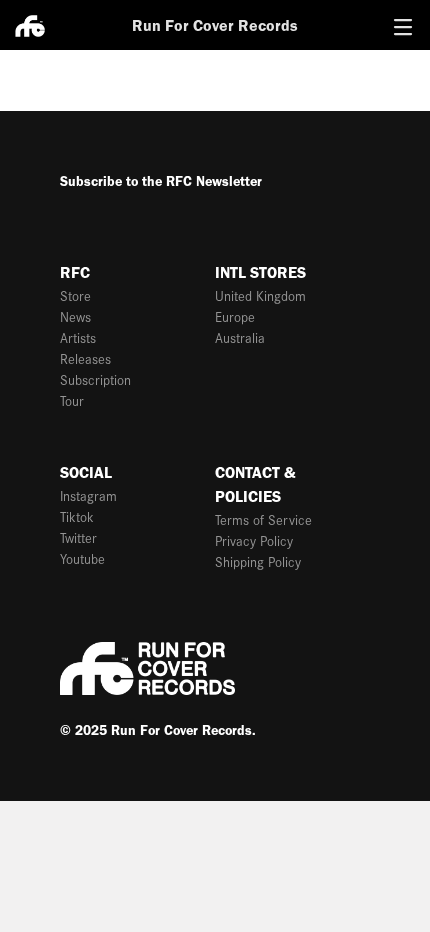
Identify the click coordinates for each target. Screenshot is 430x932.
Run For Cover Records (215, 25)
